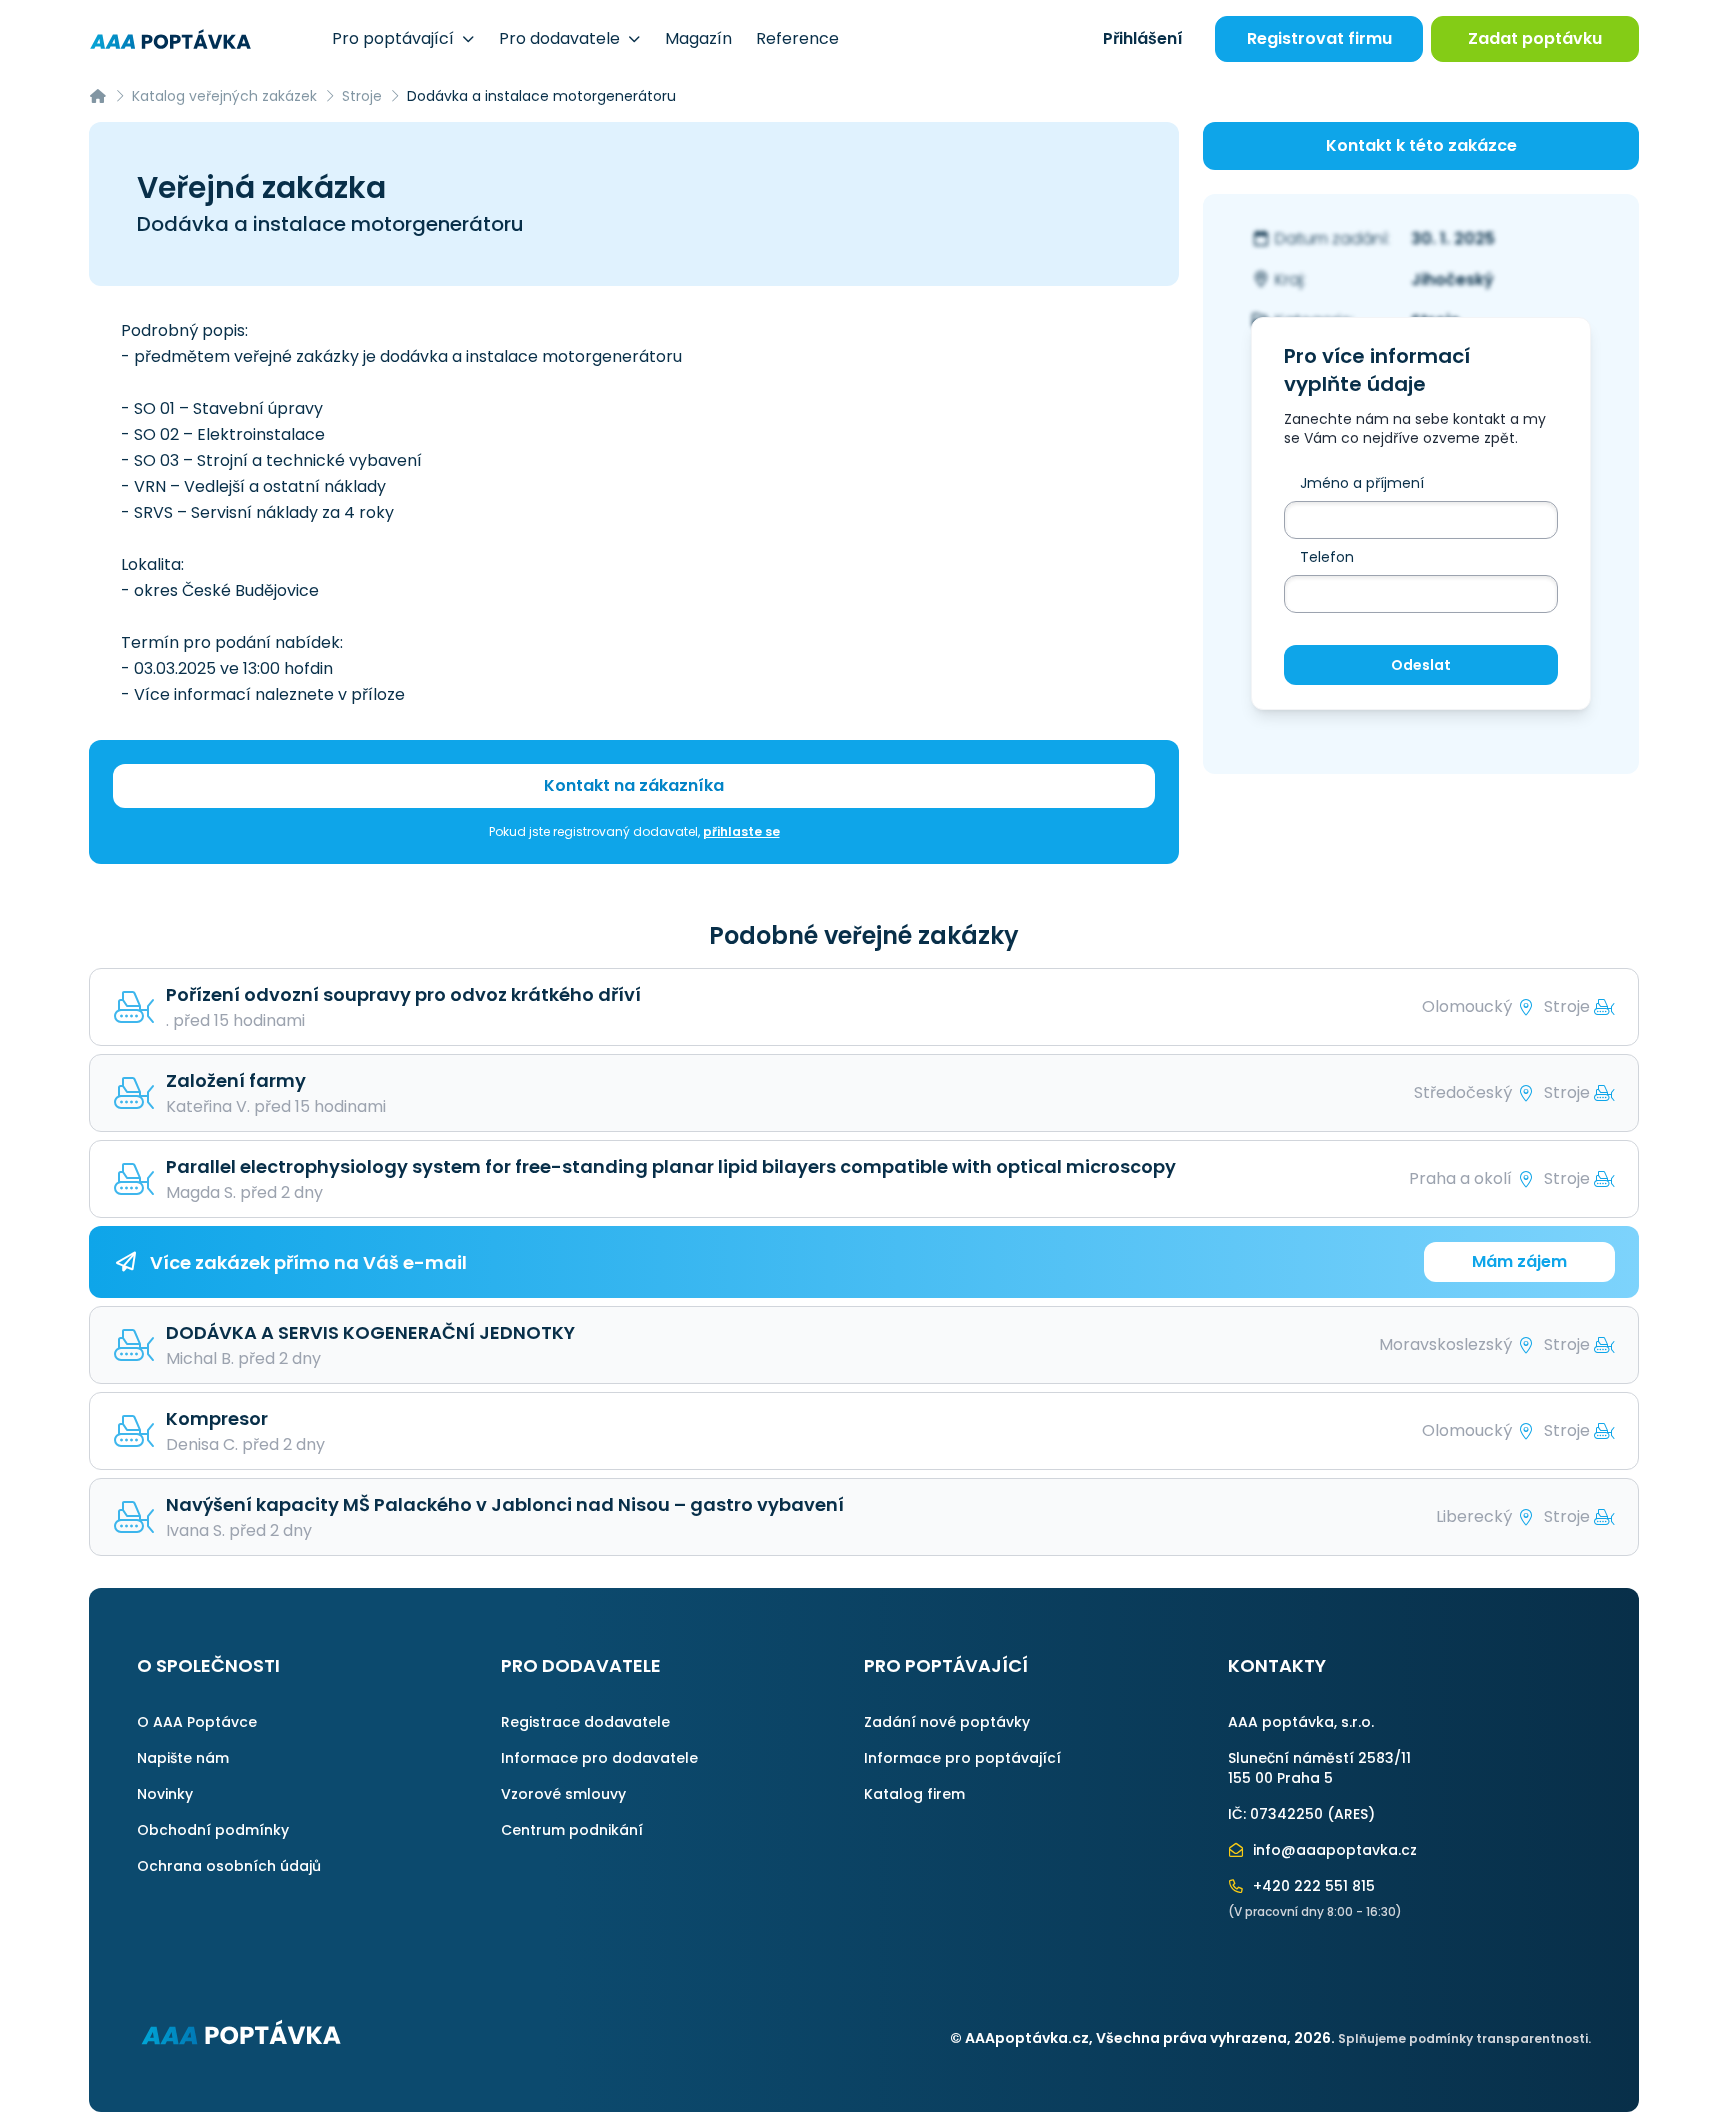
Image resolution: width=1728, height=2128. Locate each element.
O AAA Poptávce (197, 1722)
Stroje (362, 96)
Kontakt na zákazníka (634, 785)
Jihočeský (1452, 279)
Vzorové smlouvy (563, 1794)
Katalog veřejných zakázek (224, 96)
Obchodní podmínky (213, 1830)
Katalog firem (914, 1794)
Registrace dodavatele (585, 1722)
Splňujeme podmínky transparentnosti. (1464, 2038)
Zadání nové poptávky (947, 1722)
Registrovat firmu (1319, 38)
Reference (797, 38)
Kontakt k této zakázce (1421, 145)
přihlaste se (741, 831)
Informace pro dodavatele (599, 1758)
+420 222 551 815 (1312, 1886)
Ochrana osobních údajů (229, 1866)
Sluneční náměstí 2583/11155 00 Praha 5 (1319, 1768)
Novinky (165, 1794)
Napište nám (183, 1758)
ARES (1351, 1814)
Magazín (698, 38)
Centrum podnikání (572, 1830)
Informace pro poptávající (962, 1758)
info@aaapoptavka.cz (1333, 1850)
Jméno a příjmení (1362, 483)
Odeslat (1421, 665)
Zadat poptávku (1535, 38)
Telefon (1327, 557)
